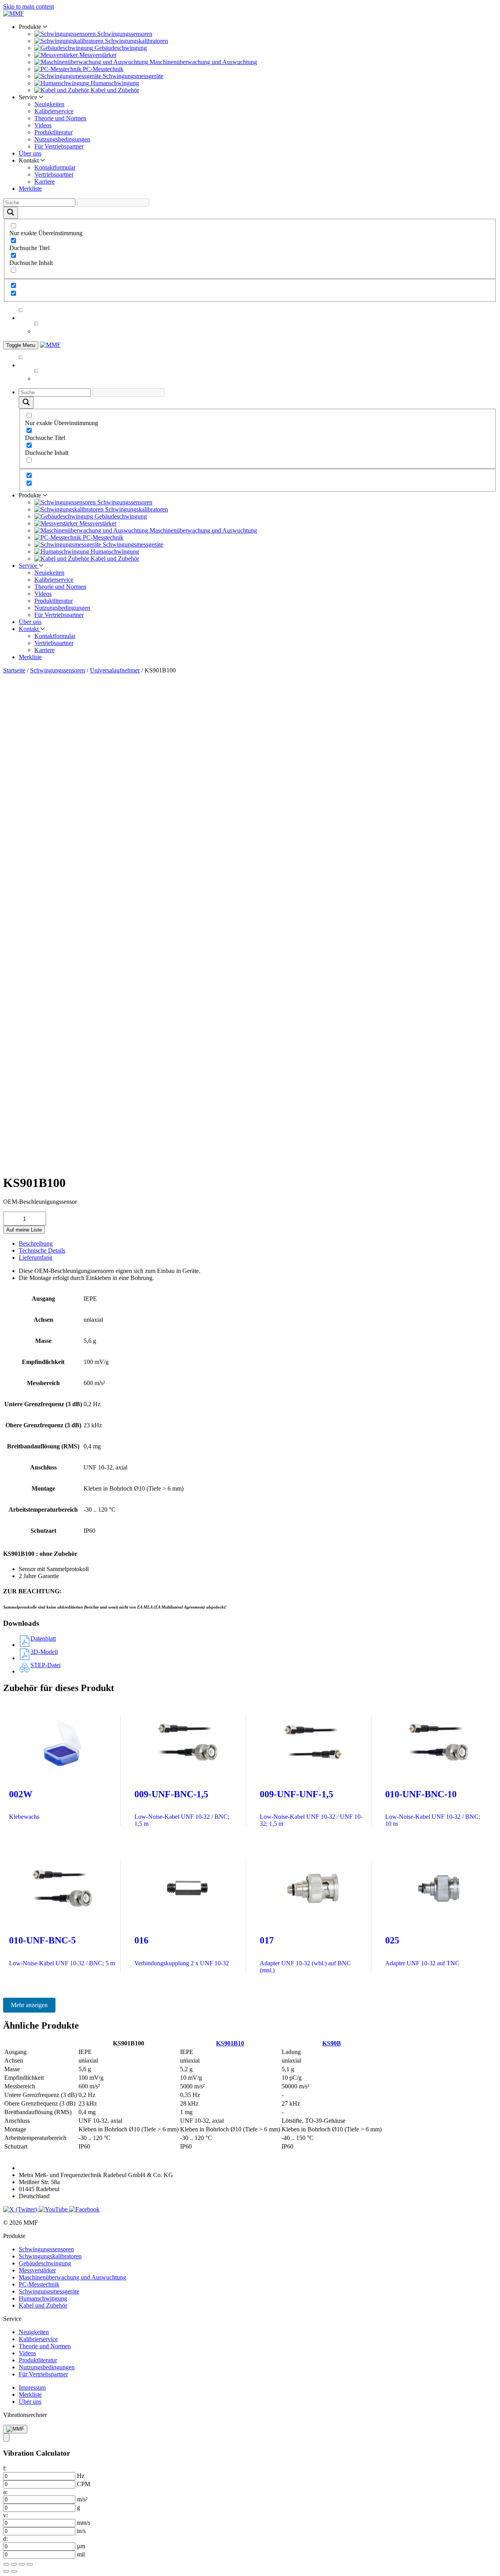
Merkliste (30, 189)
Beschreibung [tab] (36, 1243)
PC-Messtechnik (39, 2284)
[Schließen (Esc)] (30, 2564)
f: (5, 2468)
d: (5, 2539)
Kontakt (29, 629)
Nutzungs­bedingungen (62, 139)
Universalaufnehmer (115, 670)
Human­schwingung (43, 2298)
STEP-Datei (46, 1665)
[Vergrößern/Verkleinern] (6, 2564)
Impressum (32, 2387)
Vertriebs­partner (54, 174)
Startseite (14, 670)
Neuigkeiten (49, 104)
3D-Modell (44, 1652)
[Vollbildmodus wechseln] (14, 2564)
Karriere (45, 181)
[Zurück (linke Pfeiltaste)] (6, 2571)
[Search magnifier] (11, 213)
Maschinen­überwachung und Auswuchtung (72, 2277)
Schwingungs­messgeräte (49, 2291)
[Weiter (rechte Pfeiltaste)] (14, 2571)
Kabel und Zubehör (43, 2305)
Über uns (30, 153)
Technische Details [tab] (42, 1250)
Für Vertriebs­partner (59, 146)
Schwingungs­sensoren (58, 670)
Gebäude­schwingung (45, 2263)
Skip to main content (29, 6)
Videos (43, 125)
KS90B (332, 2043)
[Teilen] (22, 2564)
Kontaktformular (55, 167)
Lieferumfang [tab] (36, 1258)
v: (5, 2515)
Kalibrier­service (54, 111)
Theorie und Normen (60, 118)
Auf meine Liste (24, 1230)
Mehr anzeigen (29, 2005)
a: (5, 2492)
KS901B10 (230, 2043)
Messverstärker (37, 2270)
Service (29, 566)
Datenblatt (43, 1638)
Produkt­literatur (54, 132)
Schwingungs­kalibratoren (50, 2256)
